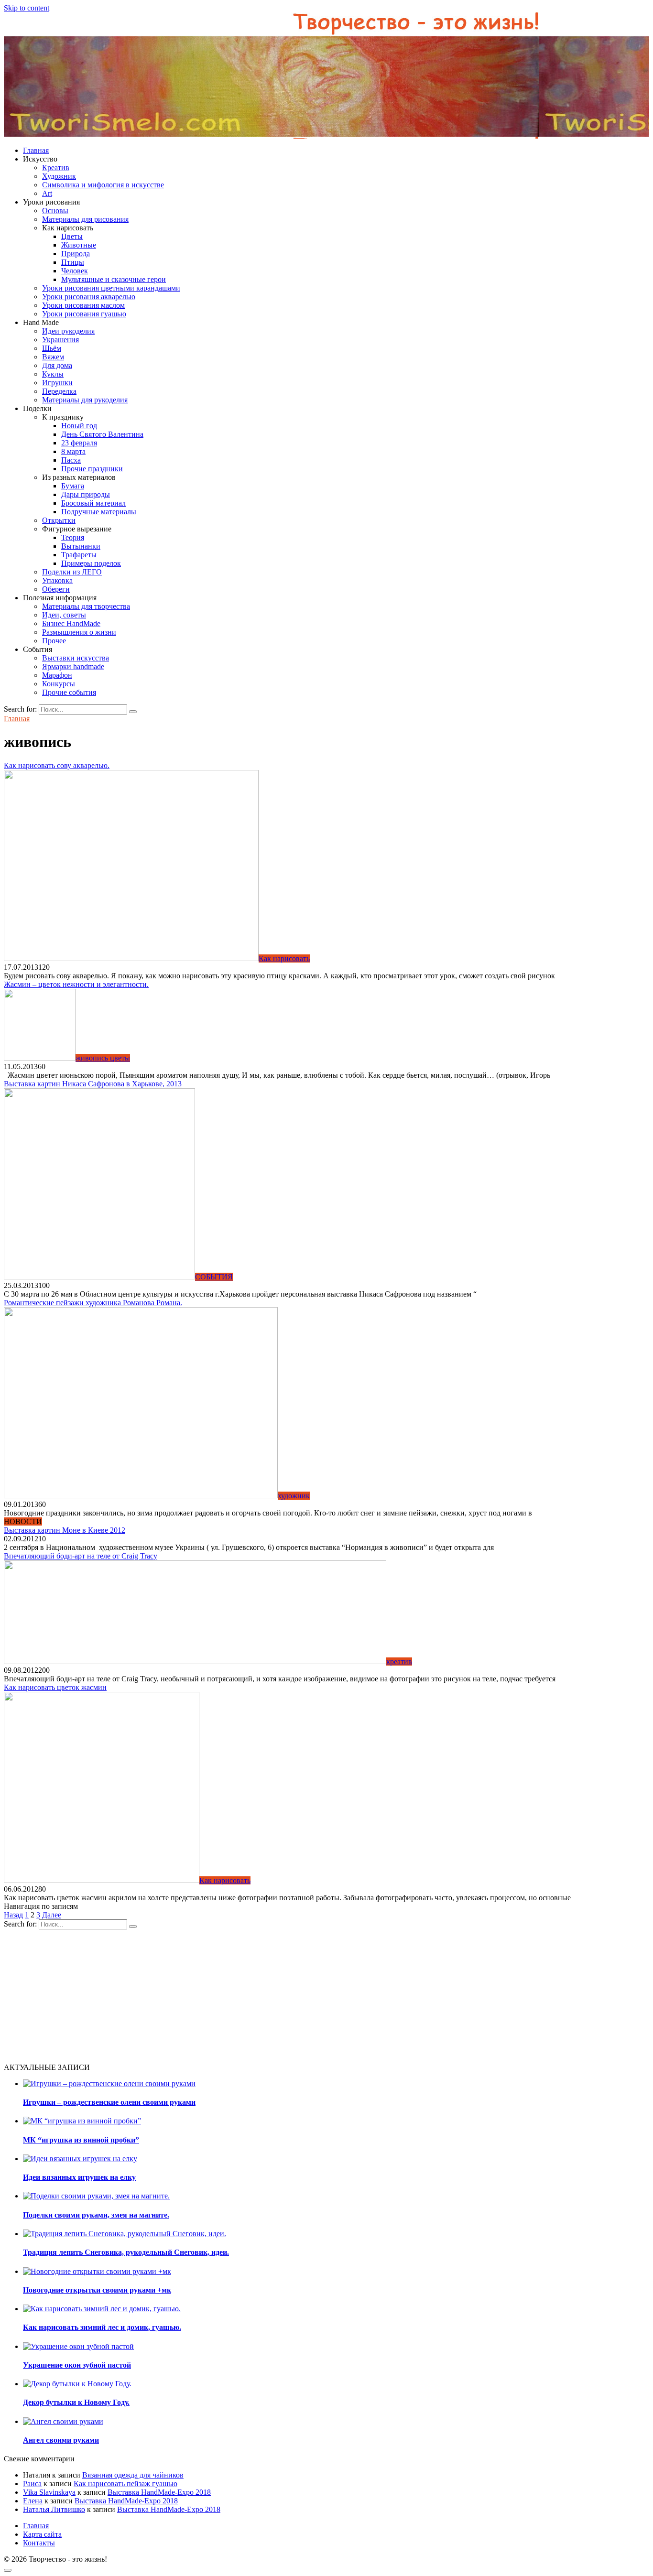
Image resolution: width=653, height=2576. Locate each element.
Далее (52, 1915)
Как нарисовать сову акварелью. (57, 765)
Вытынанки (81, 546)
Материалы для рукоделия (85, 400)
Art (47, 193)
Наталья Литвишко (54, 2509)
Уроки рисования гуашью (84, 314)
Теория (73, 537)
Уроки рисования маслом (83, 305)
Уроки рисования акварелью (89, 297)
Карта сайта (42, 2534)
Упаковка (57, 580)
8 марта (73, 451)
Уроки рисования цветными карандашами (111, 288)
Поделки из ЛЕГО (72, 572)
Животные (79, 245)
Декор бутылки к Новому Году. (76, 2402)
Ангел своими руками (61, 2440)
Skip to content (27, 8)
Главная (36, 150)
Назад (13, 1915)
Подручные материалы (99, 512)
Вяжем (53, 357)
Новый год (79, 426)
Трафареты (79, 555)
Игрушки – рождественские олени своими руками (109, 2102)
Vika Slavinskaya (49, 2492)
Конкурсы (59, 684)
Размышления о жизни (79, 632)
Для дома (57, 365)
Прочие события (69, 692)
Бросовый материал (93, 503)
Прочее (54, 641)
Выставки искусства (76, 658)
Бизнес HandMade (71, 623)
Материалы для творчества (86, 606)
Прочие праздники (92, 469)
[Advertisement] (291, 1996)
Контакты (39, 2543)
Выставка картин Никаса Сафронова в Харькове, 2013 (93, 1084)
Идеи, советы (64, 615)
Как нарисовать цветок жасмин (55, 1687)
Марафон (57, 675)
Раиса (32, 2484)
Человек (75, 271)
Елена (33, 2501)
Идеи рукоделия (68, 331)
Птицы (73, 262)
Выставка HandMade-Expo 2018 (159, 2492)
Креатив (56, 168)
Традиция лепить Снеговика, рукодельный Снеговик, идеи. (126, 2252)
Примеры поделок (91, 563)
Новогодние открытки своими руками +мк (97, 2290)
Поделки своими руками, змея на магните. (96, 2215)
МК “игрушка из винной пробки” (81, 2140)
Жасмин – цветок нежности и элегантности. (76, 984)
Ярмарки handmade (73, 666)
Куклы (53, 374)
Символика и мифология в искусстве (103, 185)
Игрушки (57, 383)
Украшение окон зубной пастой (77, 2365)
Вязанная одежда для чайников (133, 2475)
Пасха (71, 460)
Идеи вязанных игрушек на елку (79, 2177)
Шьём (52, 348)
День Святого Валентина (102, 434)
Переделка (59, 391)
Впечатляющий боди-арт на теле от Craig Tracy (81, 1556)
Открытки (59, 520)
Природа (76, 254)
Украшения (60, 340)
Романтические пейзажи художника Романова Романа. (93, 1303)
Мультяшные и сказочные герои (114, 279)
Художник (59, 176)
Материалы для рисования (85, 219)
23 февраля (79, 443)
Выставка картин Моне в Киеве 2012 (65, 1530)
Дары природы (86, 494)
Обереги (56, 589)
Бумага (73, 486)
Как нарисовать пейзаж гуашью (125, 2484)
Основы (55, 211)
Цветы (72, 236)
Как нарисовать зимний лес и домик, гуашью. (102, 2327)
